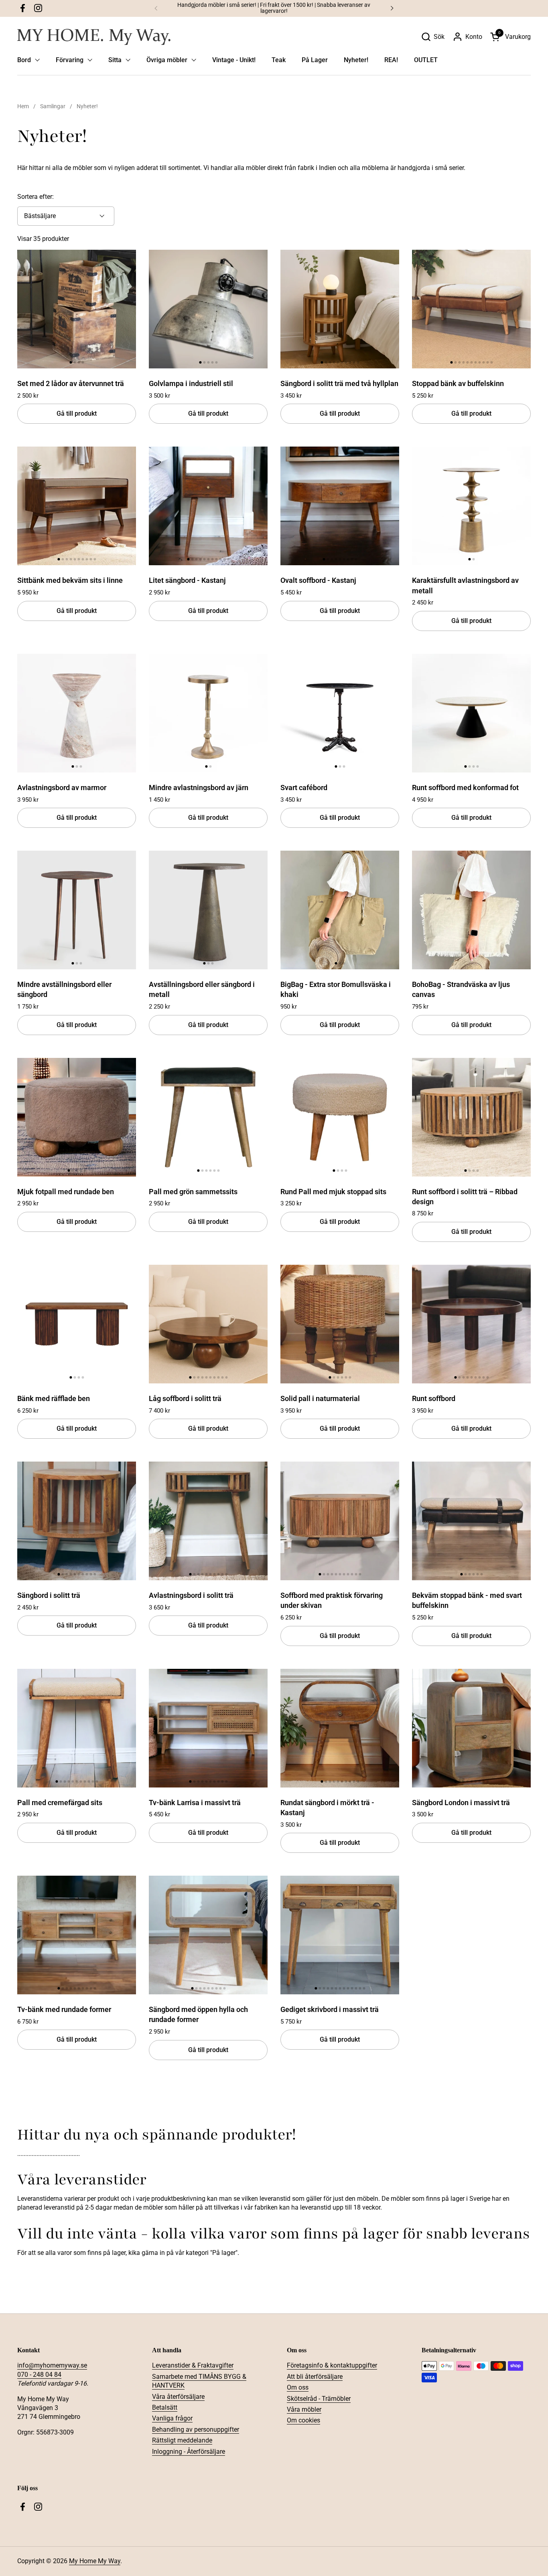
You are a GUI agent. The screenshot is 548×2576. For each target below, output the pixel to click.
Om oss (298, 2387)
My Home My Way (95, 2561)
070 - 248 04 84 (39, 2375)
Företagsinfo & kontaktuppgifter (332, 2365)
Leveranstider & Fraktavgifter (193, 2365)
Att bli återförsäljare (315, 2377)
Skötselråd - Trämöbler (319, 2399)
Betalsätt (165, 2407)
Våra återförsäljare (178, 2397)
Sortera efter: (36, 197)
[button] (433, 37)
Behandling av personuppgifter (196, 2429)
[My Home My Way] (94, 37)
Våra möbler (304, 2409)
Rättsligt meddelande (182, 2440)
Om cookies (303, 2420)
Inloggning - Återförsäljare (189, 2452)
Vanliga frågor (172, 2418)
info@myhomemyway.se (52, 2365)
